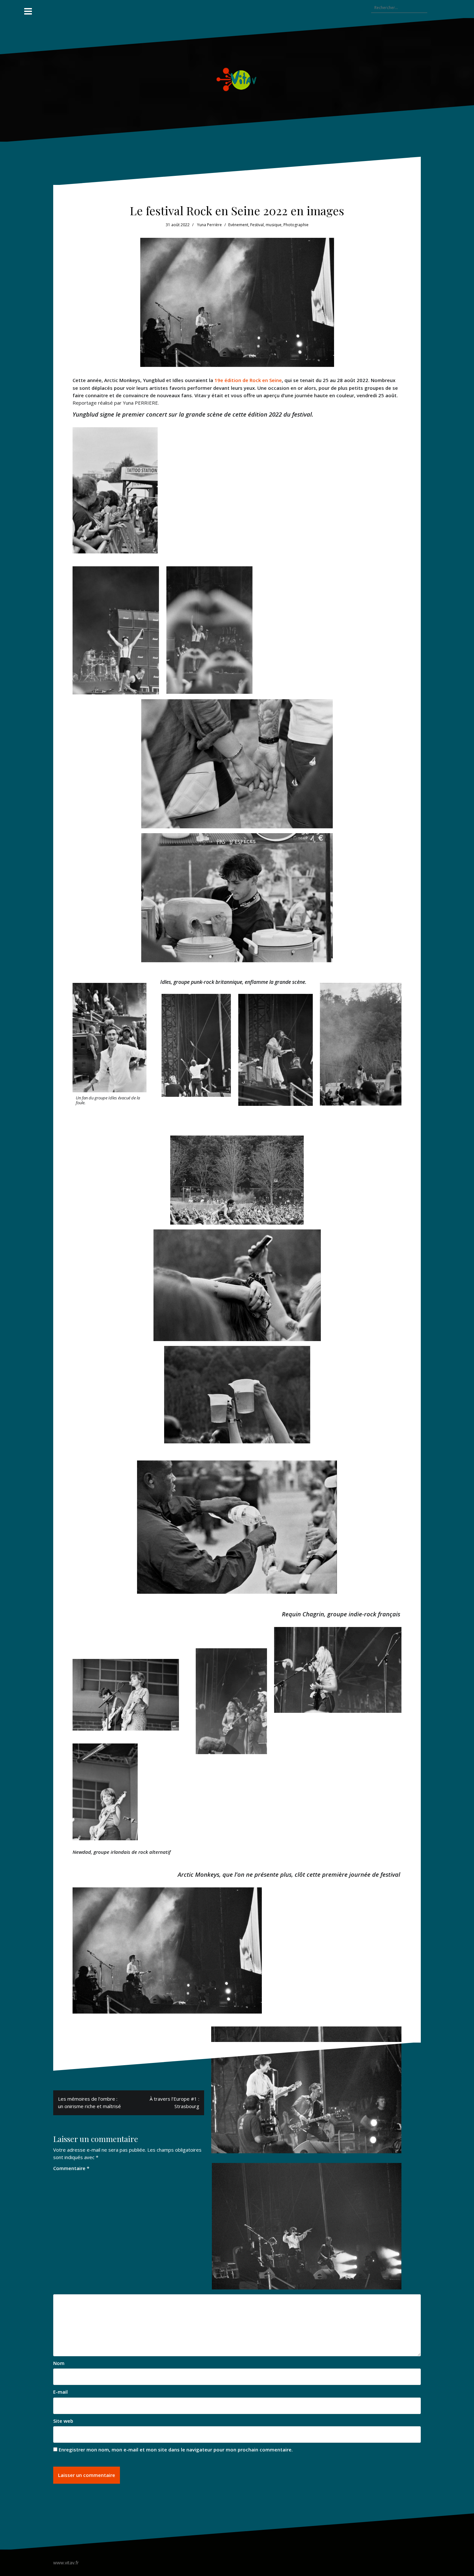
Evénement (238, 225)
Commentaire (71, 2168)
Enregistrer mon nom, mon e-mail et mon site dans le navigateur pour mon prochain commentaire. (176, 2450)
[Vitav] (237, 79)
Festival (257, 225)
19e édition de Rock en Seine (248, 380)
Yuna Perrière (209, 225)
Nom (59, 2363)
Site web (63, 2421)
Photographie (296, 225)
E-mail (60, 2392)
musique (274, 225)
